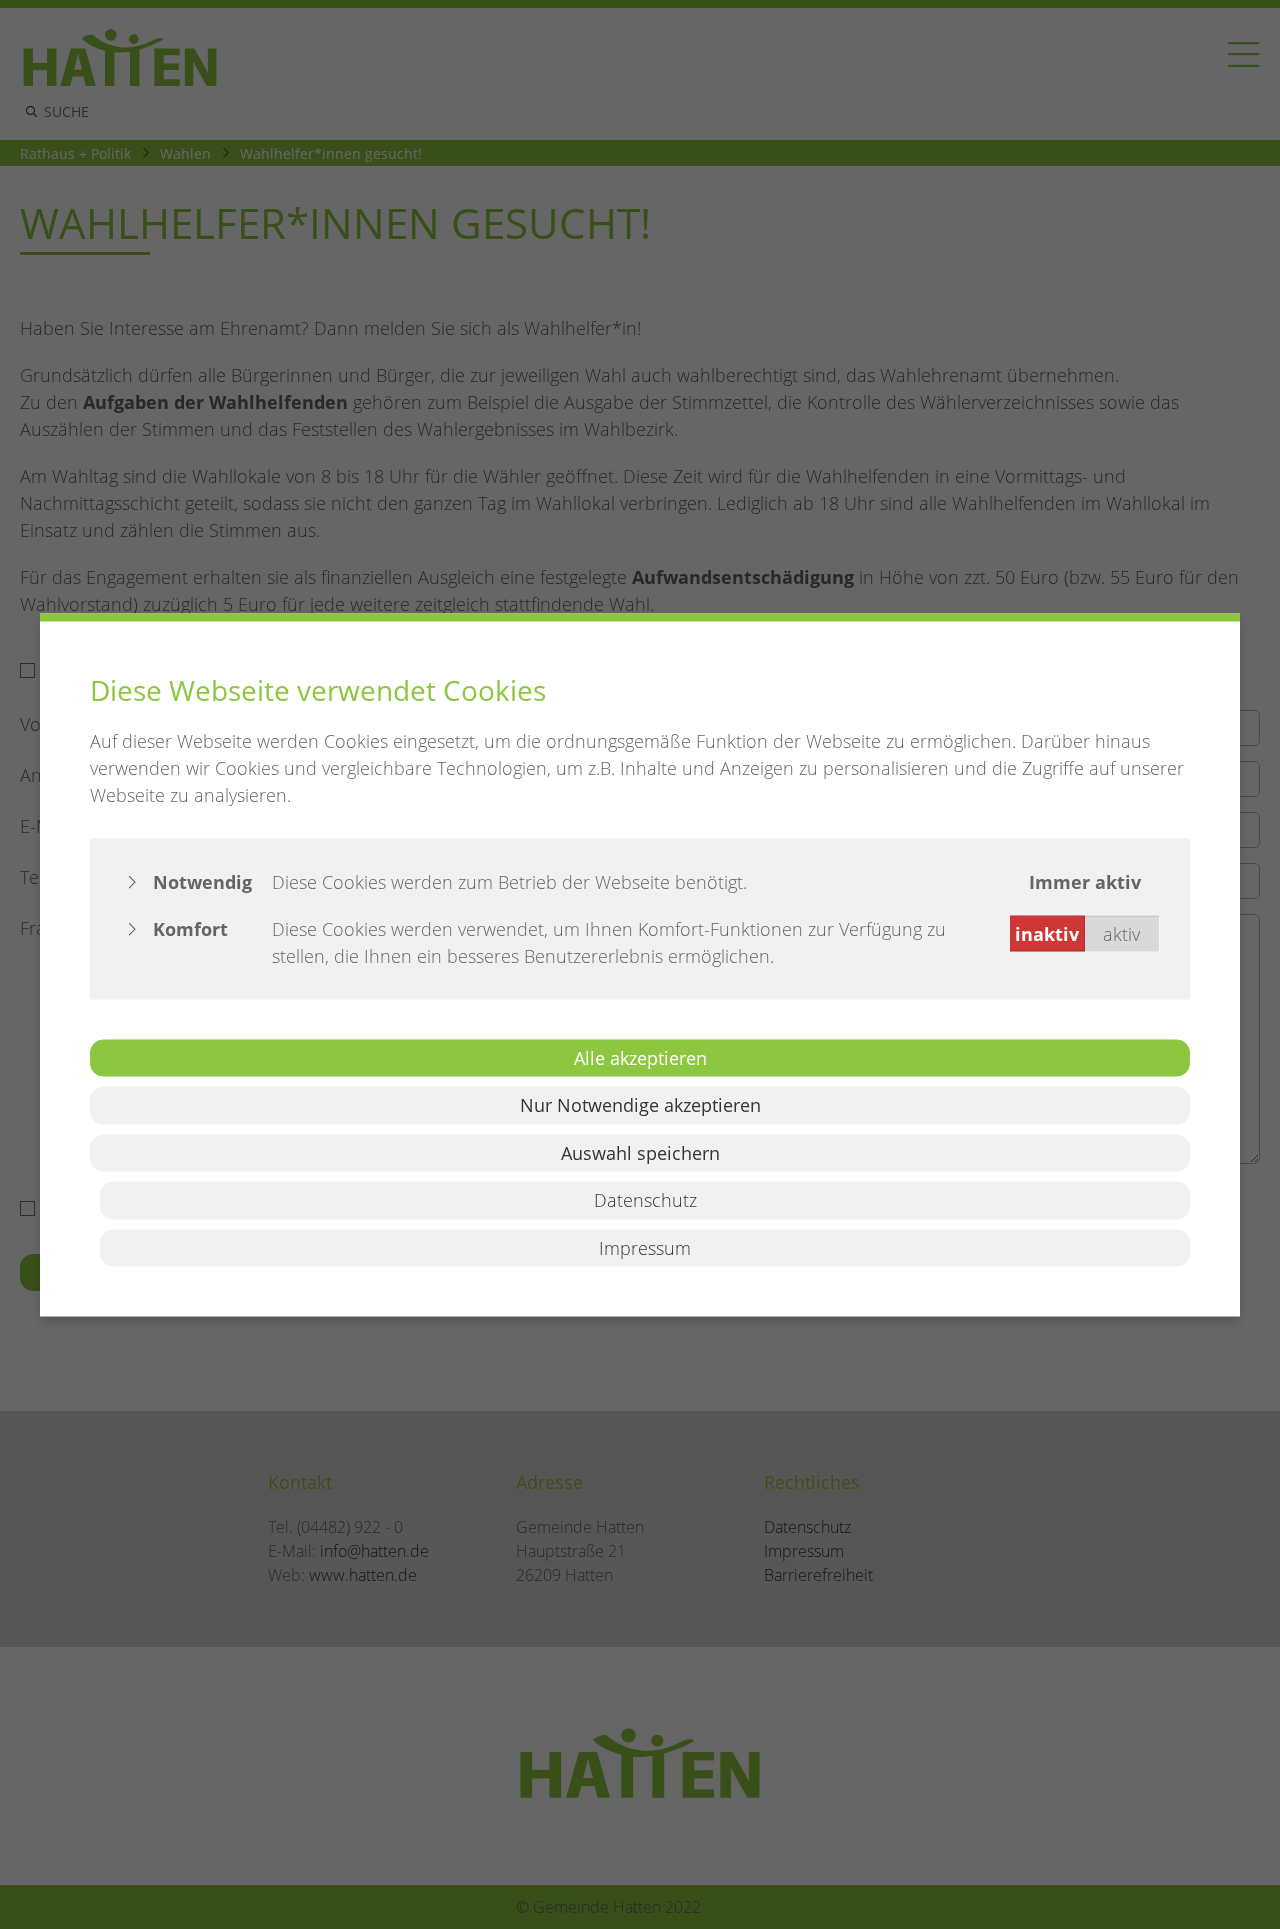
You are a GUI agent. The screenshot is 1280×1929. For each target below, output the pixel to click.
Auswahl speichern (640, 1152)
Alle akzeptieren (640, 1057)
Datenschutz (645, 1200)
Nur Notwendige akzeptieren (640, 1105)
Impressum (645, 1247)
